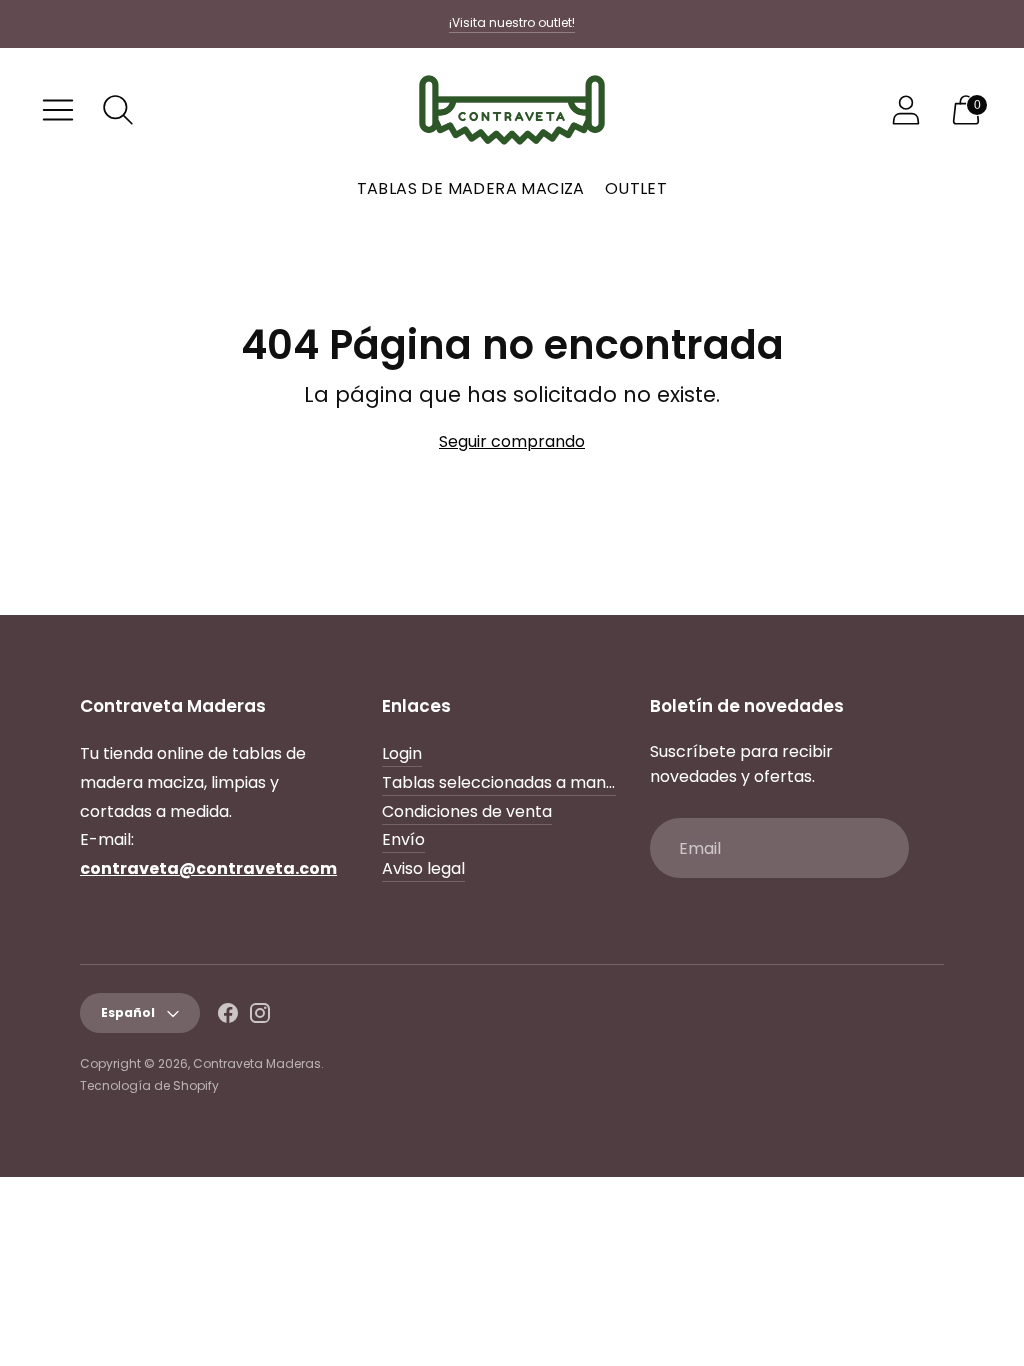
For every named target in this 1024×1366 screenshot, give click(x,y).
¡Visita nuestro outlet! (512, 22)
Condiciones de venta (467, 811)
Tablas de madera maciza (471, 188)
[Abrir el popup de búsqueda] (118, 110)
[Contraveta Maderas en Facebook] (228, 1017)
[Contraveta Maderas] (512, 110)
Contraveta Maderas (257, 1063)
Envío (403, 839)
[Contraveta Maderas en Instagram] (260, 1017)
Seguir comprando (512, 441)
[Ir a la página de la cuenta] (906, 110)
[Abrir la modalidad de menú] (58, 110)
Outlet (636, 188)
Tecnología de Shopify (149, 1085)
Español (128, 1012)
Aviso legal (423, 868)
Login (402, 753)
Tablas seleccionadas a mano (499, 782)
